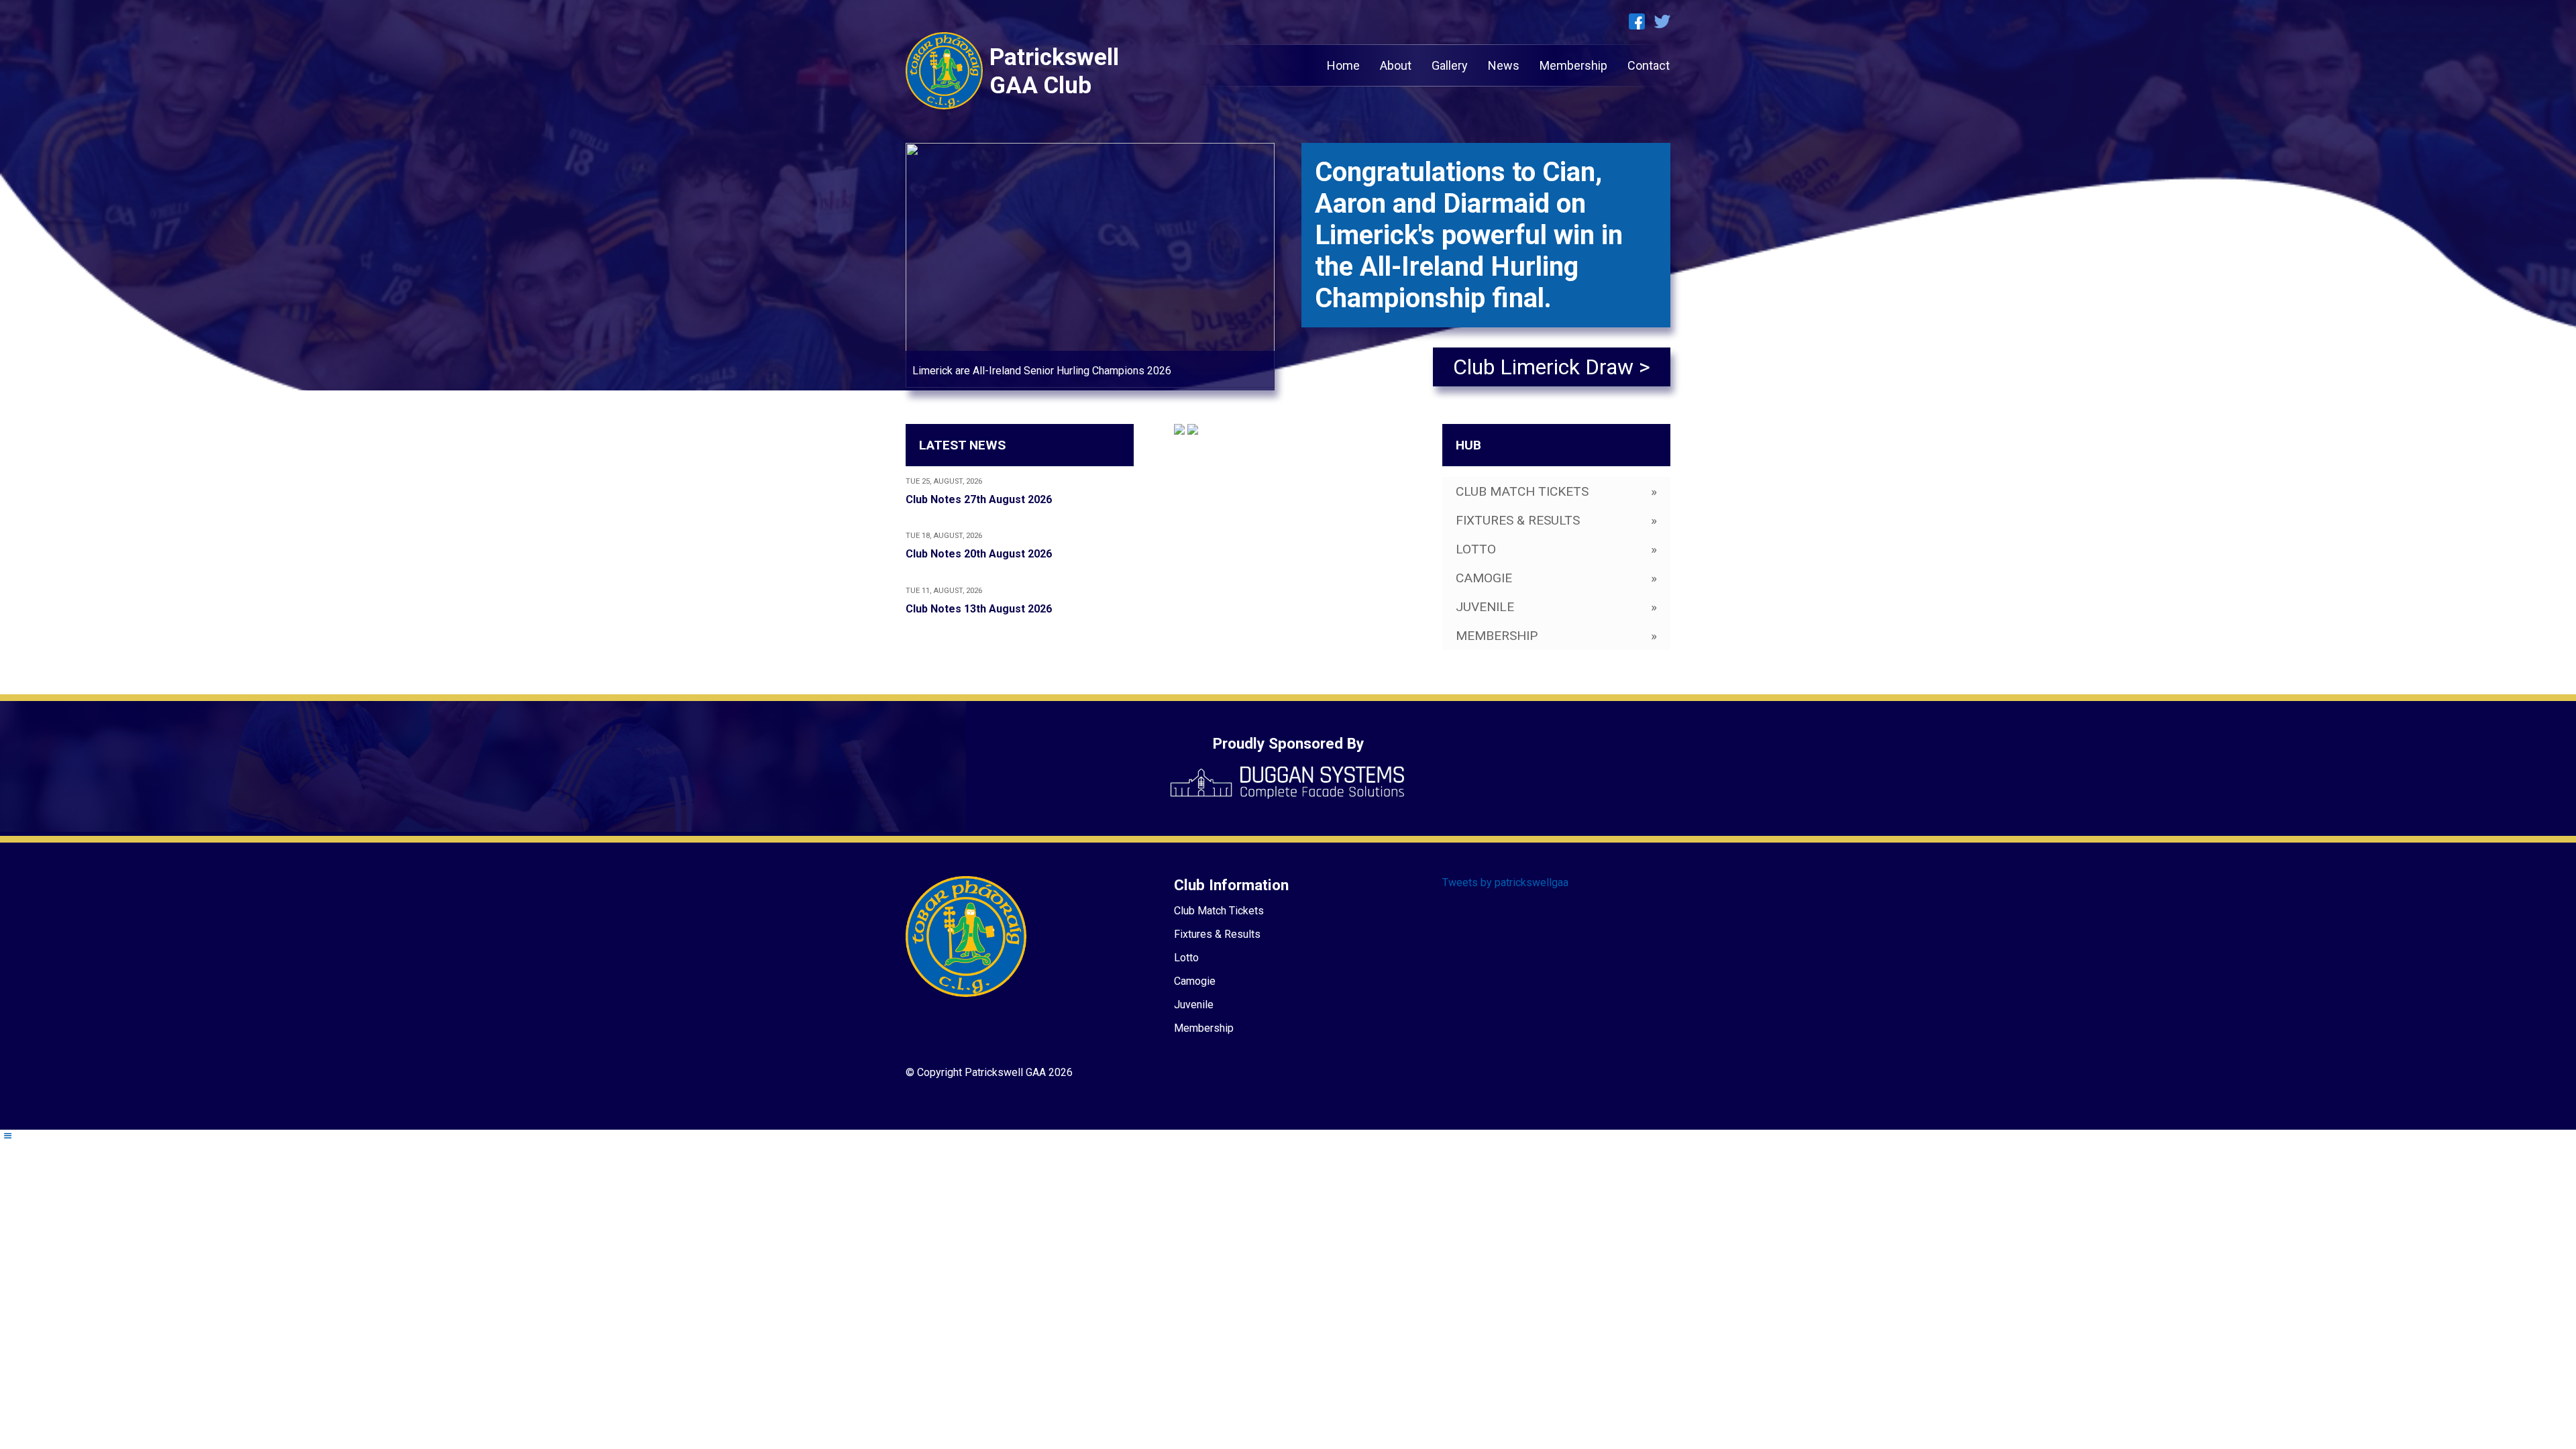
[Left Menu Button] (7, 1136)
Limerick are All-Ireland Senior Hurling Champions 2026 (1042, 371)
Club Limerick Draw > (1552, 367)
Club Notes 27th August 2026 (979, 499)
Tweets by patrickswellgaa (1505, 882)
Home (1343, 65)
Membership (1573, 65)
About (1396, 65)
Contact (1649, 65)
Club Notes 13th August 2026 (979, 609)
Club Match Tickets (1219, 911)
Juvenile (1194, 1005)
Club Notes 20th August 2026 (979, 554)
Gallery (1450, 65)
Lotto (1186, 958)
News (1504, 65)
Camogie (1195, 981)
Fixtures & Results (1217, 934)
